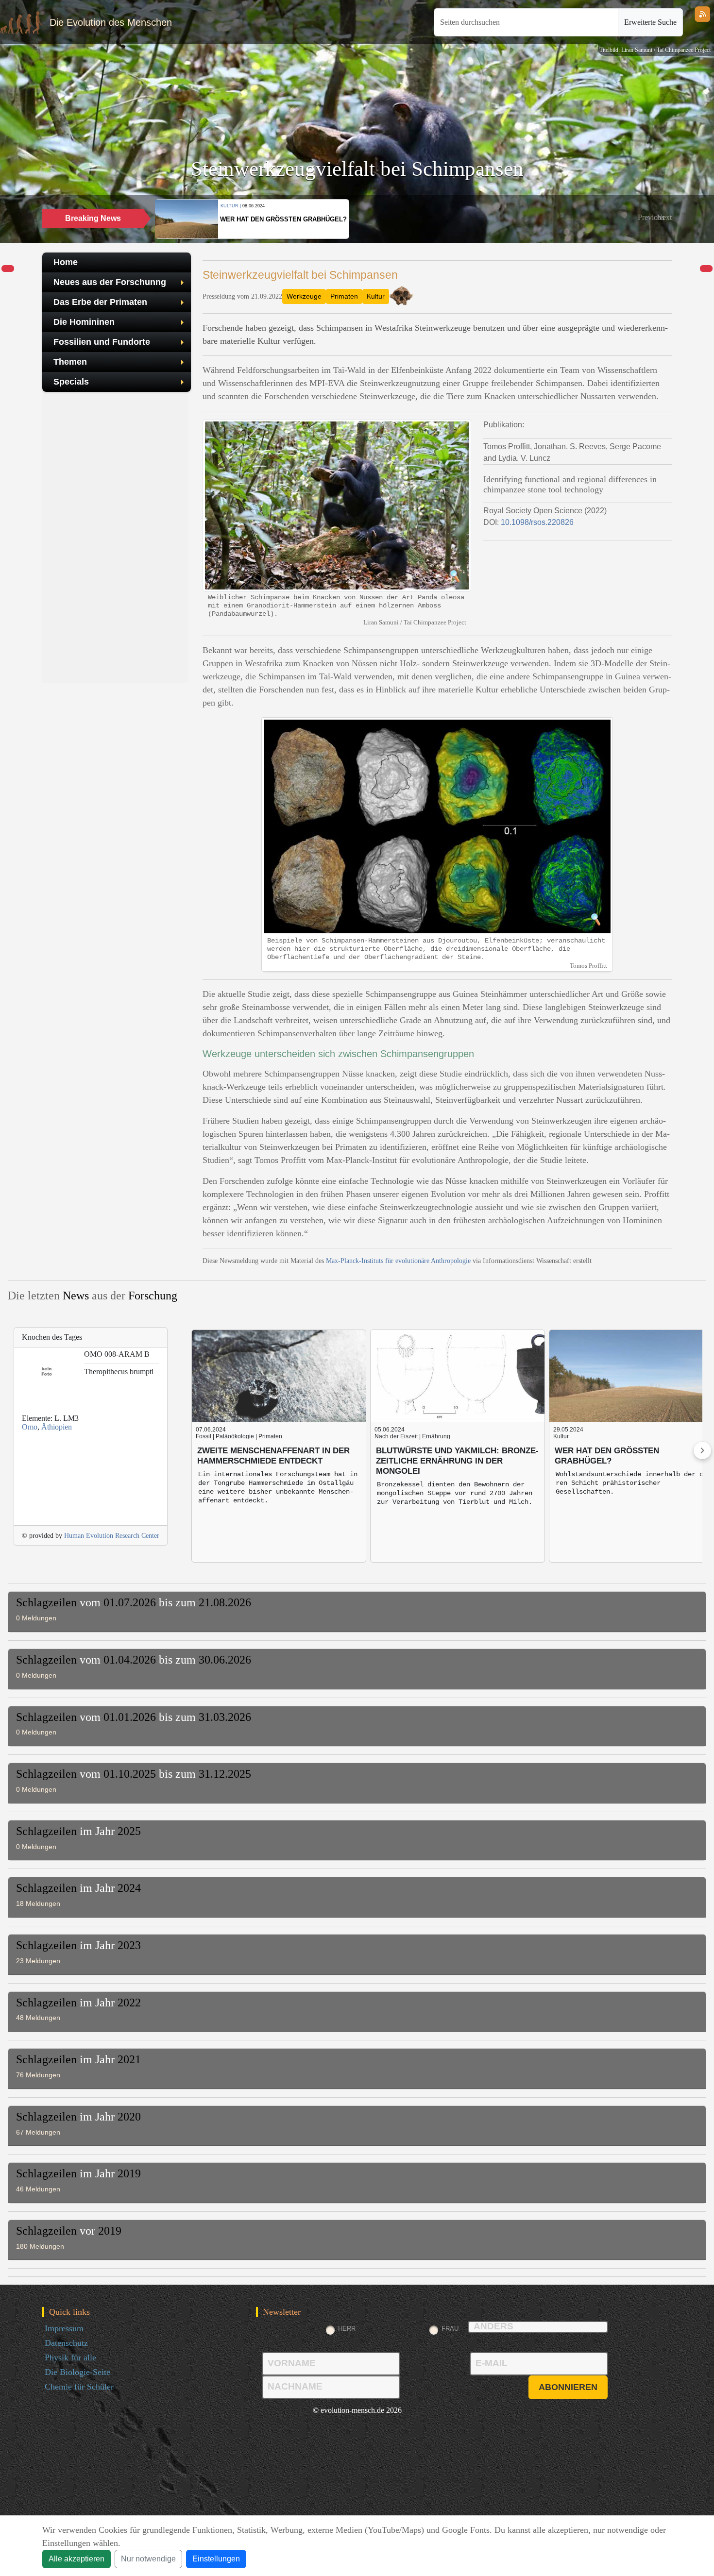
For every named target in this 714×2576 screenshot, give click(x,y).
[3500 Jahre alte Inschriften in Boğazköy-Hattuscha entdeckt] (706, 269)
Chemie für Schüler (79, 2387)
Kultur (376, 296)
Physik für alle (70, 2357)
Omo (30, 1427)
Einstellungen (216, 2559)
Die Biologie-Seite (77, 2372)
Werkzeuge (304, 296)
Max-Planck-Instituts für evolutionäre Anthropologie (398, 1261)
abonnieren (568, 2387)
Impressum (64, 2328)
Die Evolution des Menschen (111, 22)
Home (66, 262)
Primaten (344, 296)
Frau (450, 2329)
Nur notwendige (148, 2559)
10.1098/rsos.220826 (537, 522)
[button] (651, 218)
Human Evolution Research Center (112, 1536)
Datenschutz (66, 2343)
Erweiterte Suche (650, 22)
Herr (347, 2329)
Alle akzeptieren (76, 2559)
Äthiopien (57, 1427)
